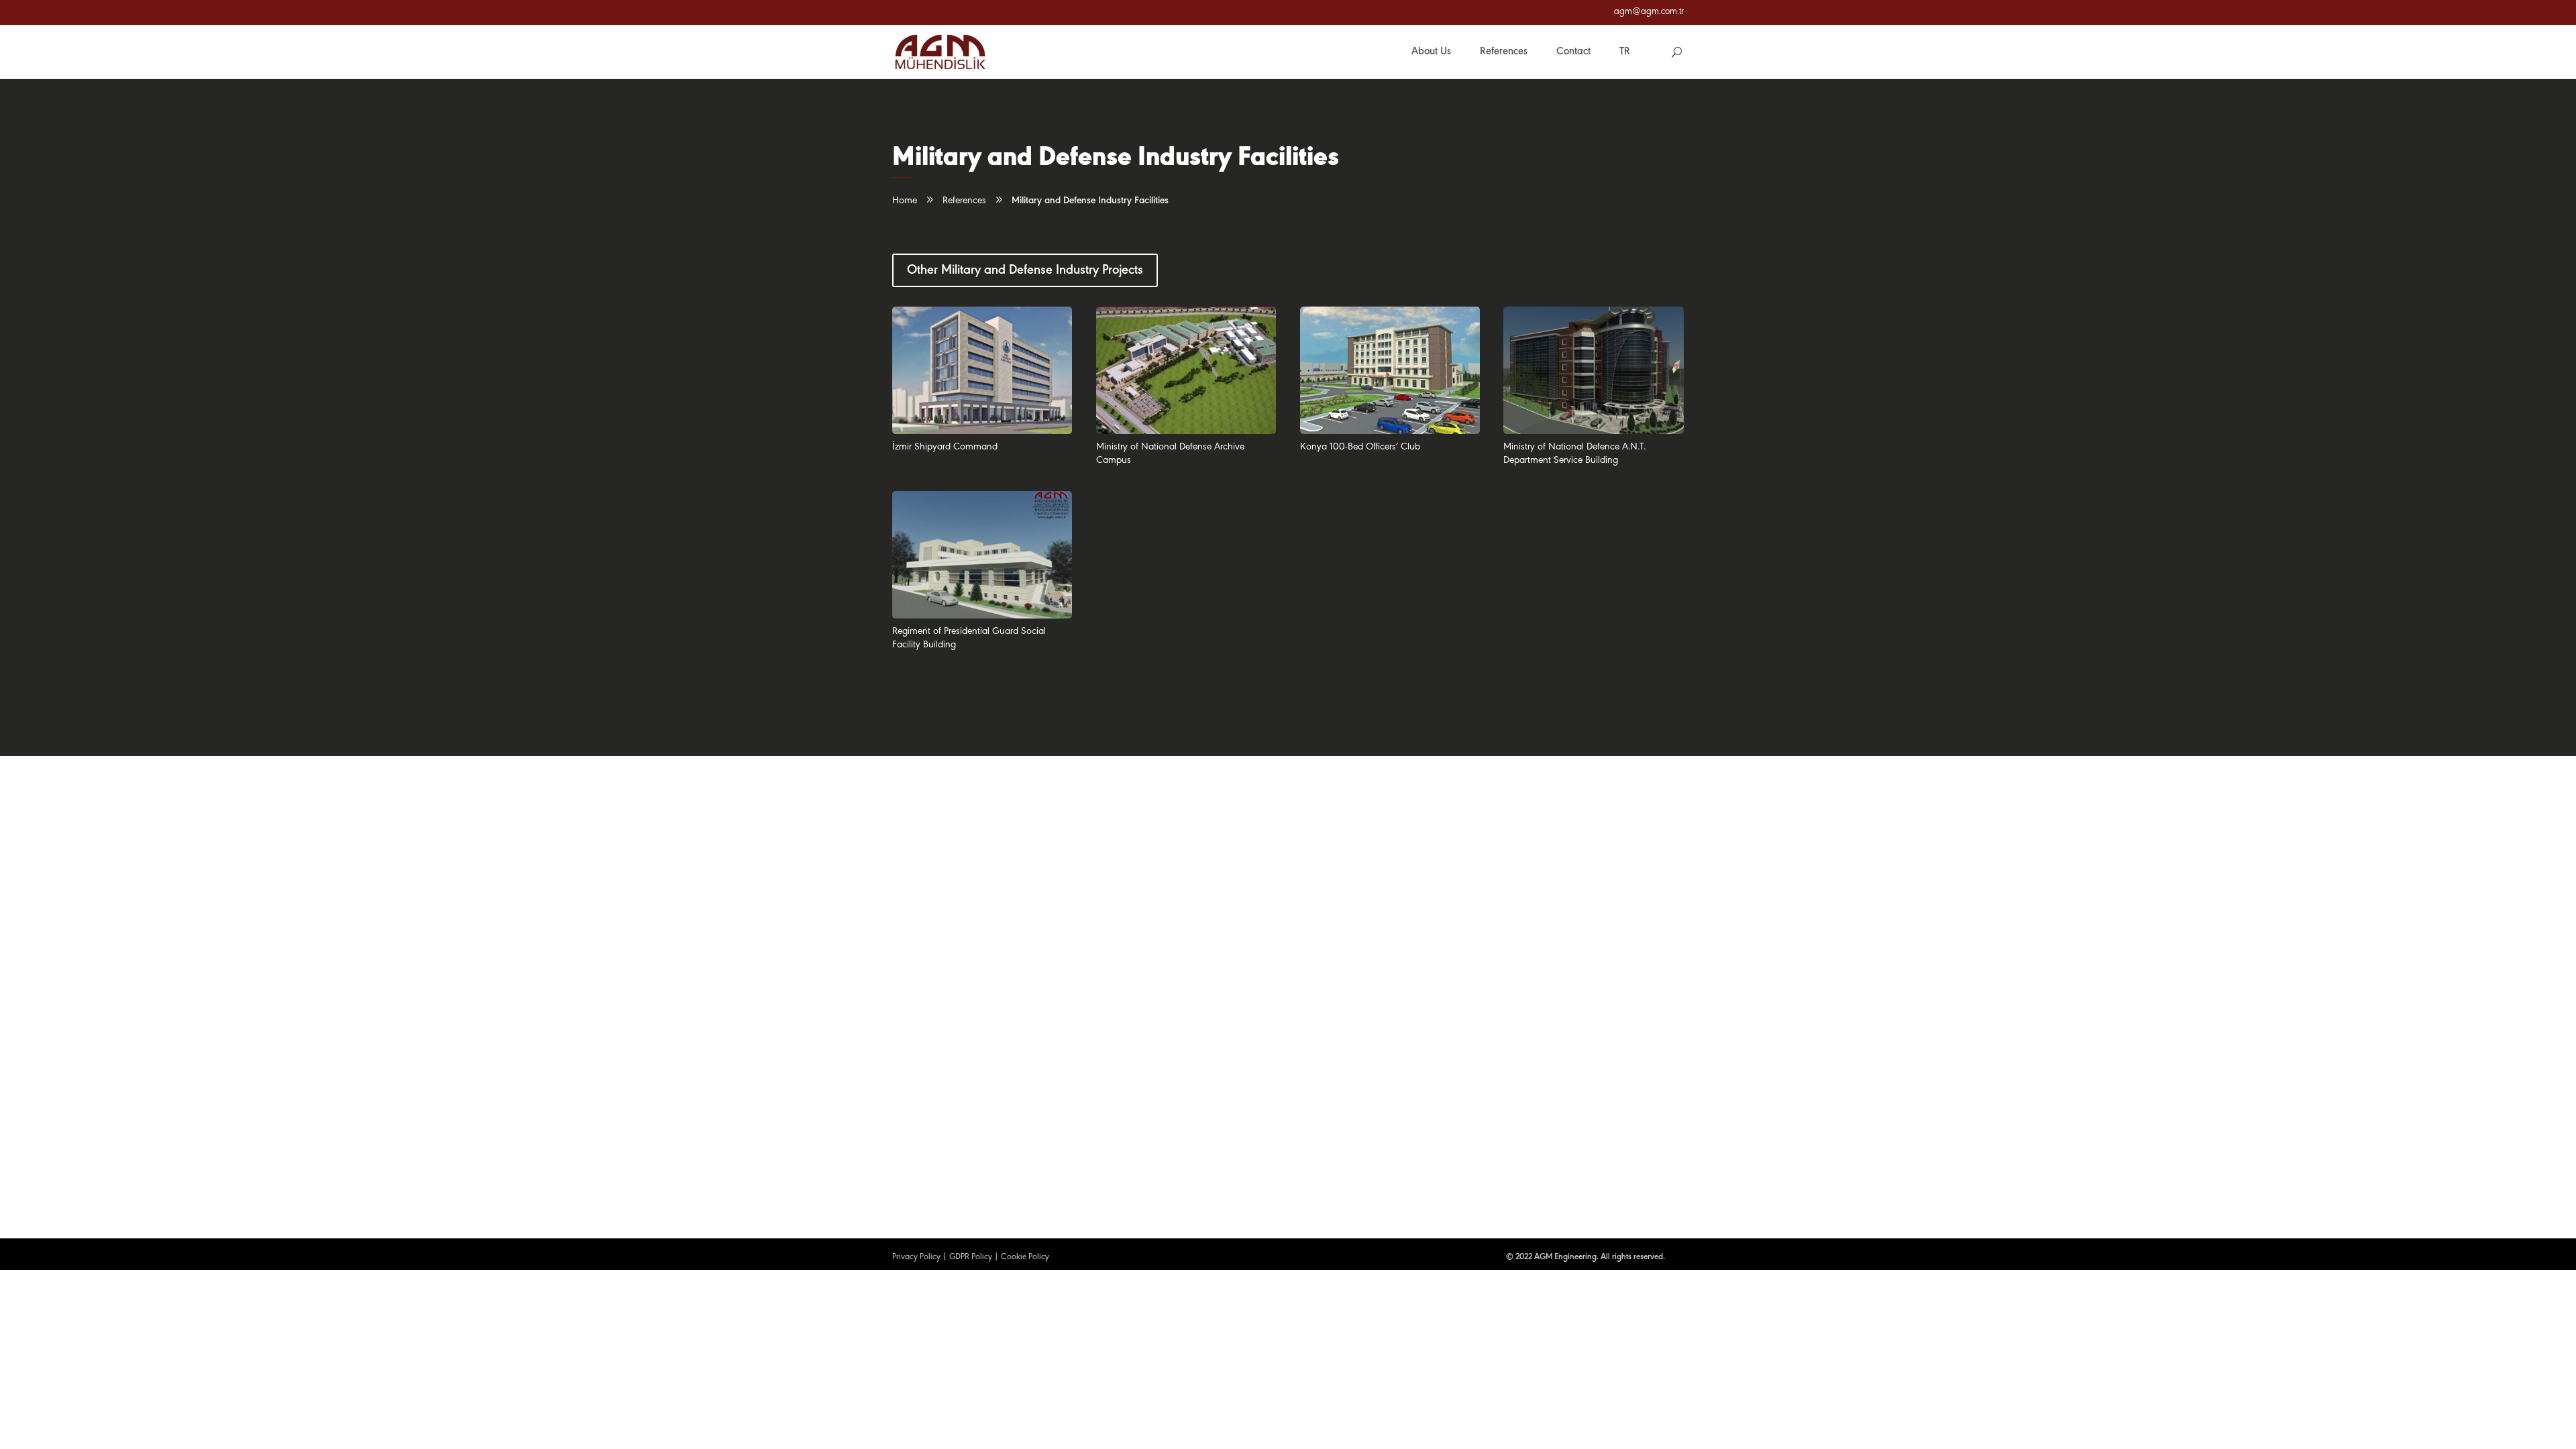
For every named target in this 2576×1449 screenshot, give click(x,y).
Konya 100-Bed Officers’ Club (1360, 447)
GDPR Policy (971, 1257)
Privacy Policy (916, 1257)
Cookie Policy (1025, 1257)
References (964, 201)
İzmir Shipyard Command (945, 447)
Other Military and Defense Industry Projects (1025, 270)
